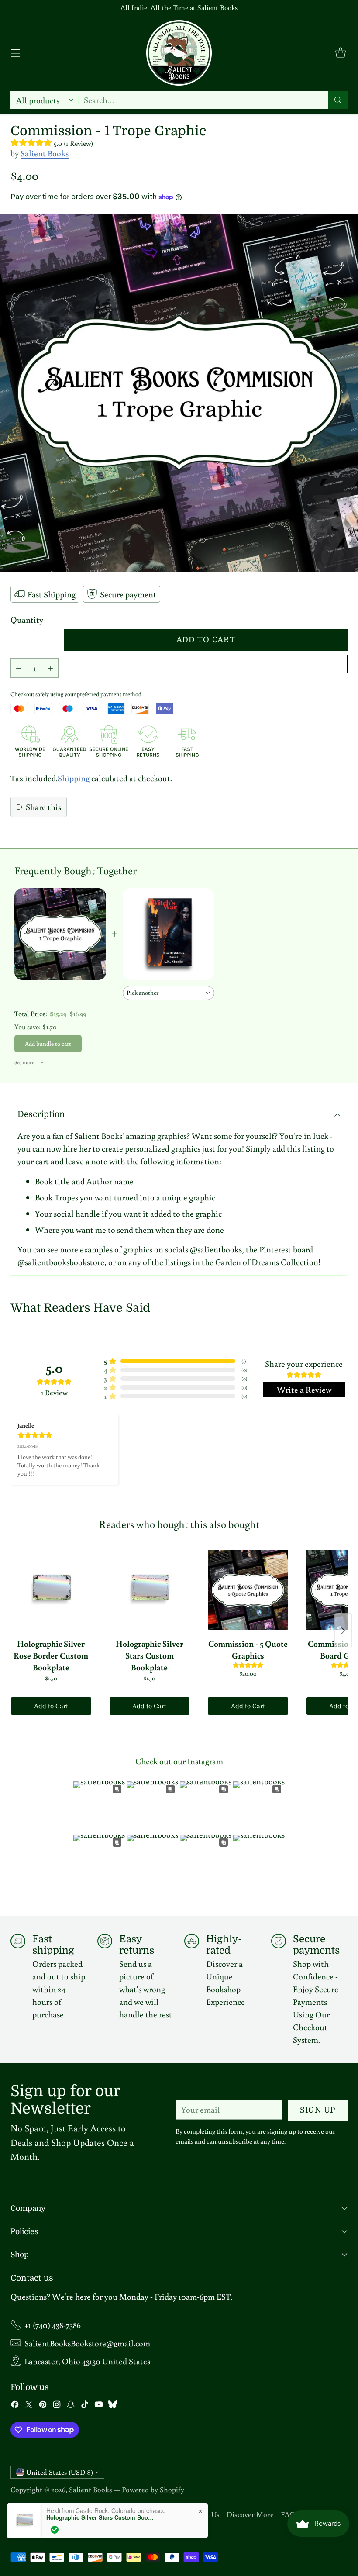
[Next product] (343, 1631)
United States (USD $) (60, 2472)
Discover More (250, 2514)
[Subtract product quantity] (19, 668)
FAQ (288, 2514)
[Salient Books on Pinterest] (43, 2406)
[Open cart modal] (340, 53)
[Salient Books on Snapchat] (71, 2406)
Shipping (74, 778)
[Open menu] (15, 53)
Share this (43, 807)
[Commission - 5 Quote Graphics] (248, 1590)
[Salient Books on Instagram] (57, 2406)
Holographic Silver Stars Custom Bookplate (101, 2517)
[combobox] (169, 993)
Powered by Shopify (153, 2489)
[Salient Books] (179, 53)
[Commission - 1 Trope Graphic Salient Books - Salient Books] (179, 393)
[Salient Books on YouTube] (99, 2406)
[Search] (338, 100)
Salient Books (45, 153)
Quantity (27, 619)
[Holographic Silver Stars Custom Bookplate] (150, 1590)
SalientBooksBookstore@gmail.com (87, 2343)
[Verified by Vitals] (55, 2530)
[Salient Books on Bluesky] (113, 2406)
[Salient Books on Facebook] (15, 2406)
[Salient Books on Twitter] (29, 2406)
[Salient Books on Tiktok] (85, 2406)
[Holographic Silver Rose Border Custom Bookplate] (51, 1590)
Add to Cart (51, 1706)
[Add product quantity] (50, 668)
